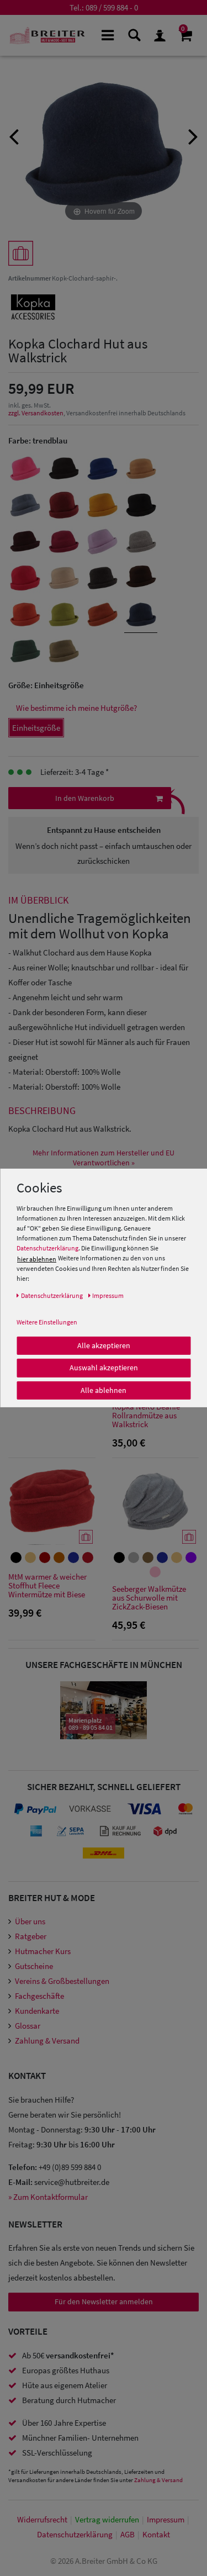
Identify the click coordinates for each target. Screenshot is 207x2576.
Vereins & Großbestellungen (62, 1981)
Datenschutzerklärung (47, 1248)
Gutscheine (34, 1966)
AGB (128, 2534)
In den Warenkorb (85, 798)
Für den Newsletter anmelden (104, 2301)
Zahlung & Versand (47, 2041)
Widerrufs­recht (42, 2519)
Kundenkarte (37, 2011)
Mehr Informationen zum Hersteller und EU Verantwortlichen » (104, 1158)
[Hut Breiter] (47, 35)
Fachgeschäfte (39, 1996)
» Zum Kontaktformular (48, 2197)
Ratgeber (31, 1936)
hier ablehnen (37, 1258)
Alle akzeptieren (104, 1345)
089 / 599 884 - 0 (112, 7)
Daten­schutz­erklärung (75, 2534)
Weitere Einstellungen (47, 1321)
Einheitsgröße (36, 728)
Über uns (30, 1921)
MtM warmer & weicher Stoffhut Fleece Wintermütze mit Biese (47, 1586)
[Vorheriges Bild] (14, 135)
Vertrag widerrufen (107, 2519)
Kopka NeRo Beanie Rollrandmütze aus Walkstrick (146, 1416)
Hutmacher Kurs (43, 1951)
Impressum (166, 2519)
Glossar (28, 2026)
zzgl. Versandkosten (36, 413)
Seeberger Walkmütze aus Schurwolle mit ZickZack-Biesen (149, 1598)
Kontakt (156, 2534)
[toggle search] (133, 35)
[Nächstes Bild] (193, 135)
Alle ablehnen (104, 1390)
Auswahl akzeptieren (104, 1368)
